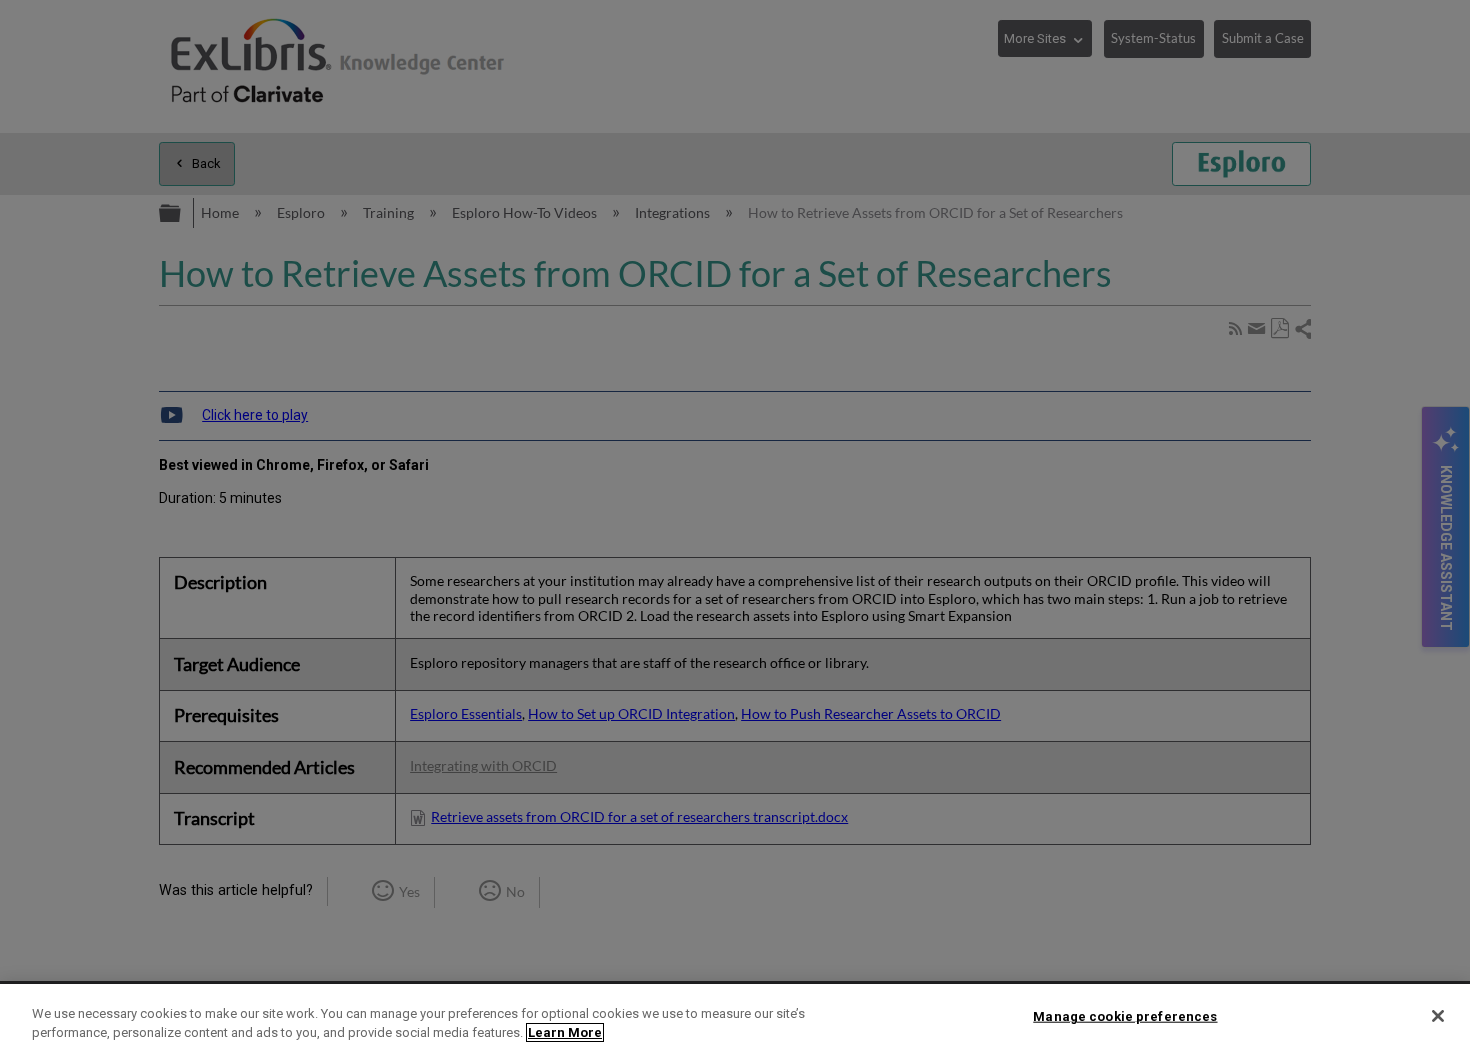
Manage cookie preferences (1125, 1016)
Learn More (565, 1032)
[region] (735, 1018)
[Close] (1438, 1016)
